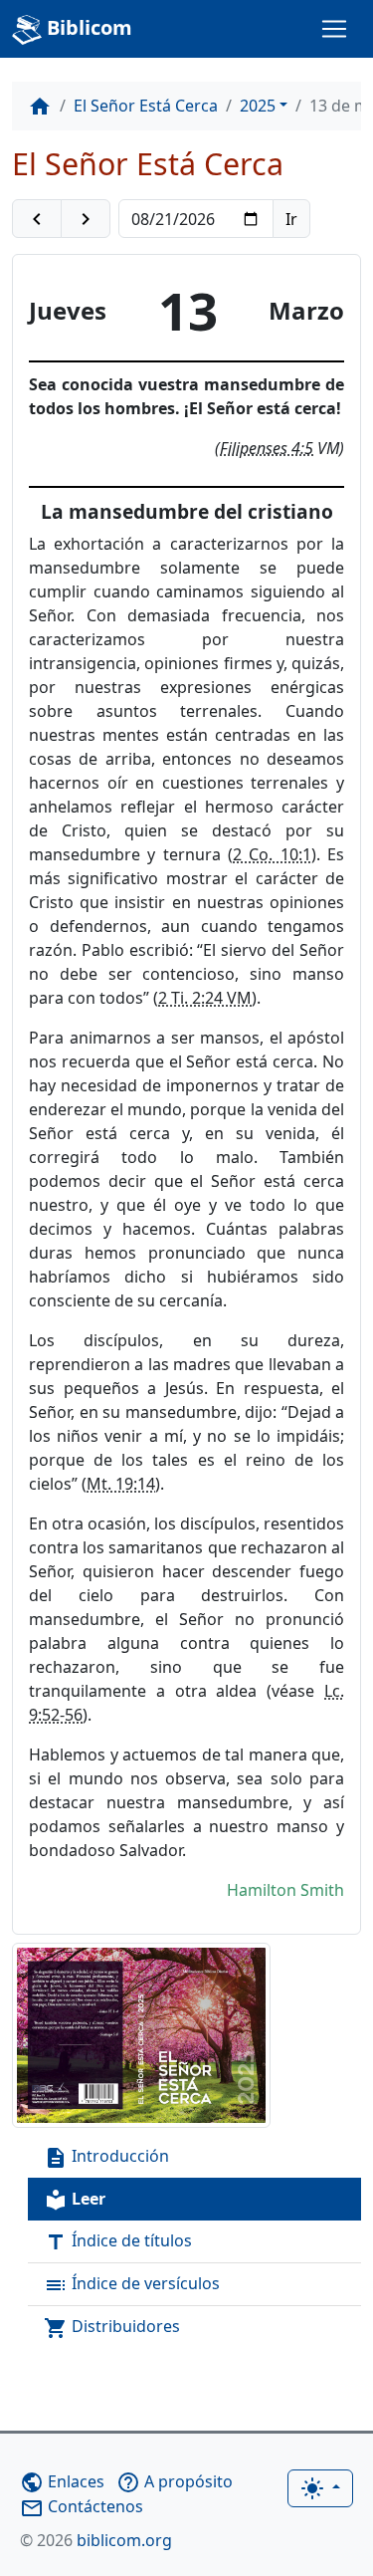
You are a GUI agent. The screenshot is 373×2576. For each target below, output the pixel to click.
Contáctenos (82, 2506)
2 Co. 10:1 (272, 854)
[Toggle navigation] (334, 29)
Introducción (106, 2157)
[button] (37, 219)
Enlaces (62, 2481)
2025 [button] (258, 106)
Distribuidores (112, 2328)
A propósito (175, 2481)
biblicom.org (96, 2540)
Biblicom (87, 27)
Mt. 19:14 (121, 1484)
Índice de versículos (132, 2285)
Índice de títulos (118, 2242)
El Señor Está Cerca (146, 106)
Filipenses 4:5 (267, 448)
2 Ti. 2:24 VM (205, 998)
